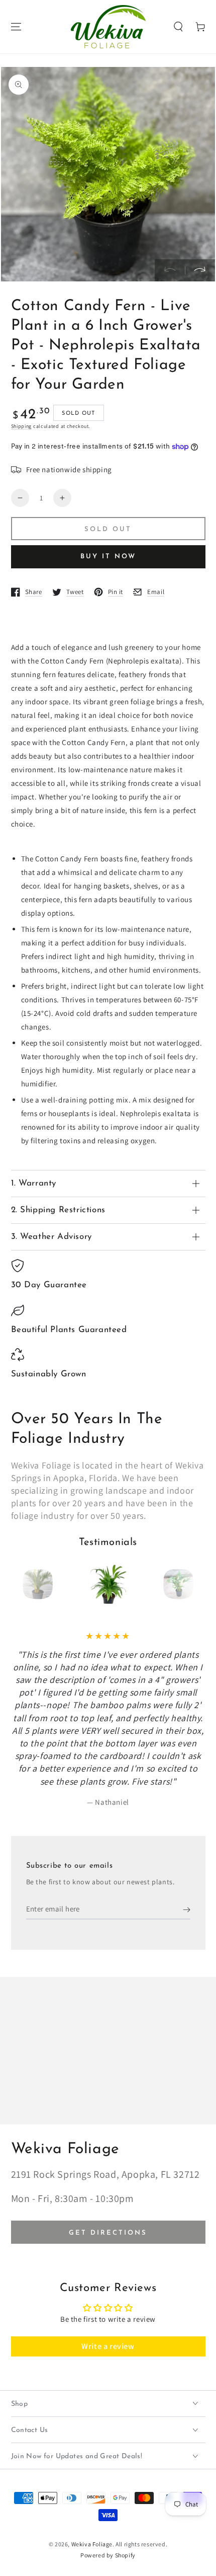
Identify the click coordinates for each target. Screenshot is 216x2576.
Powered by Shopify (108, 2555)
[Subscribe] (187, 1909)
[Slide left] (170, 270)
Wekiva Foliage (92, 2544)
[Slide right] (200, 270)
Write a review (108, 2346)
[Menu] (16, 27)
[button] (178, 27)
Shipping (22, 426)
